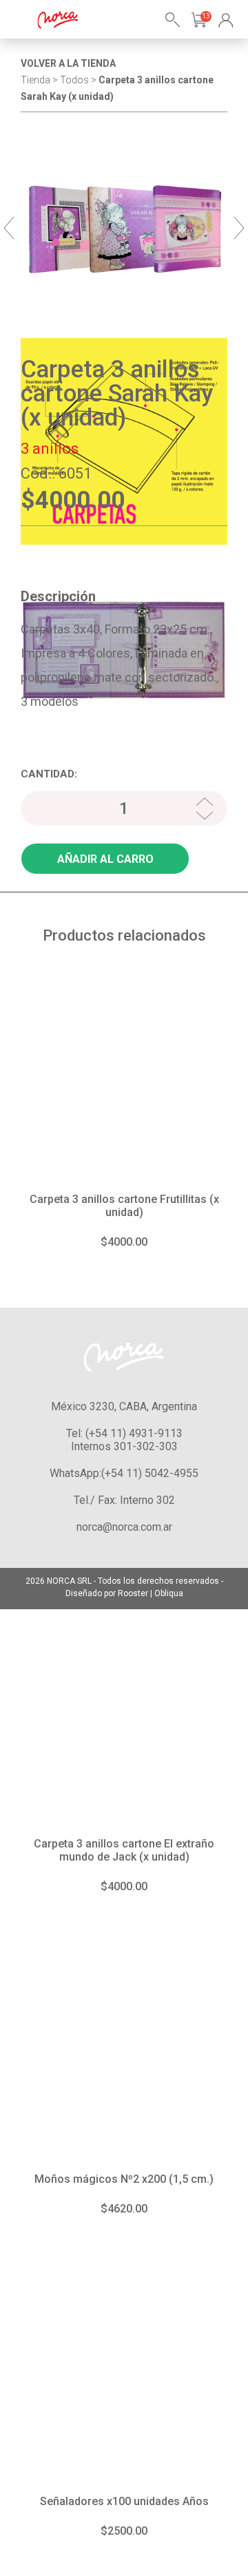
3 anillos (50, 449)
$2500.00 (124, 2531)
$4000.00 (124, 1242)
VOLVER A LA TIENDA (68, 63)
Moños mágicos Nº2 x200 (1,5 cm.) (124, 2179)
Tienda (35, 80)
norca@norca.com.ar (124, 1527)
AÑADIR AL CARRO (105, 859)
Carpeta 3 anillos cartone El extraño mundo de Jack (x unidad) (124, 1850)
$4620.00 (124, 2209)
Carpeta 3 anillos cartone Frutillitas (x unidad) (124, 1206)
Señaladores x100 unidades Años (124, 2501)
